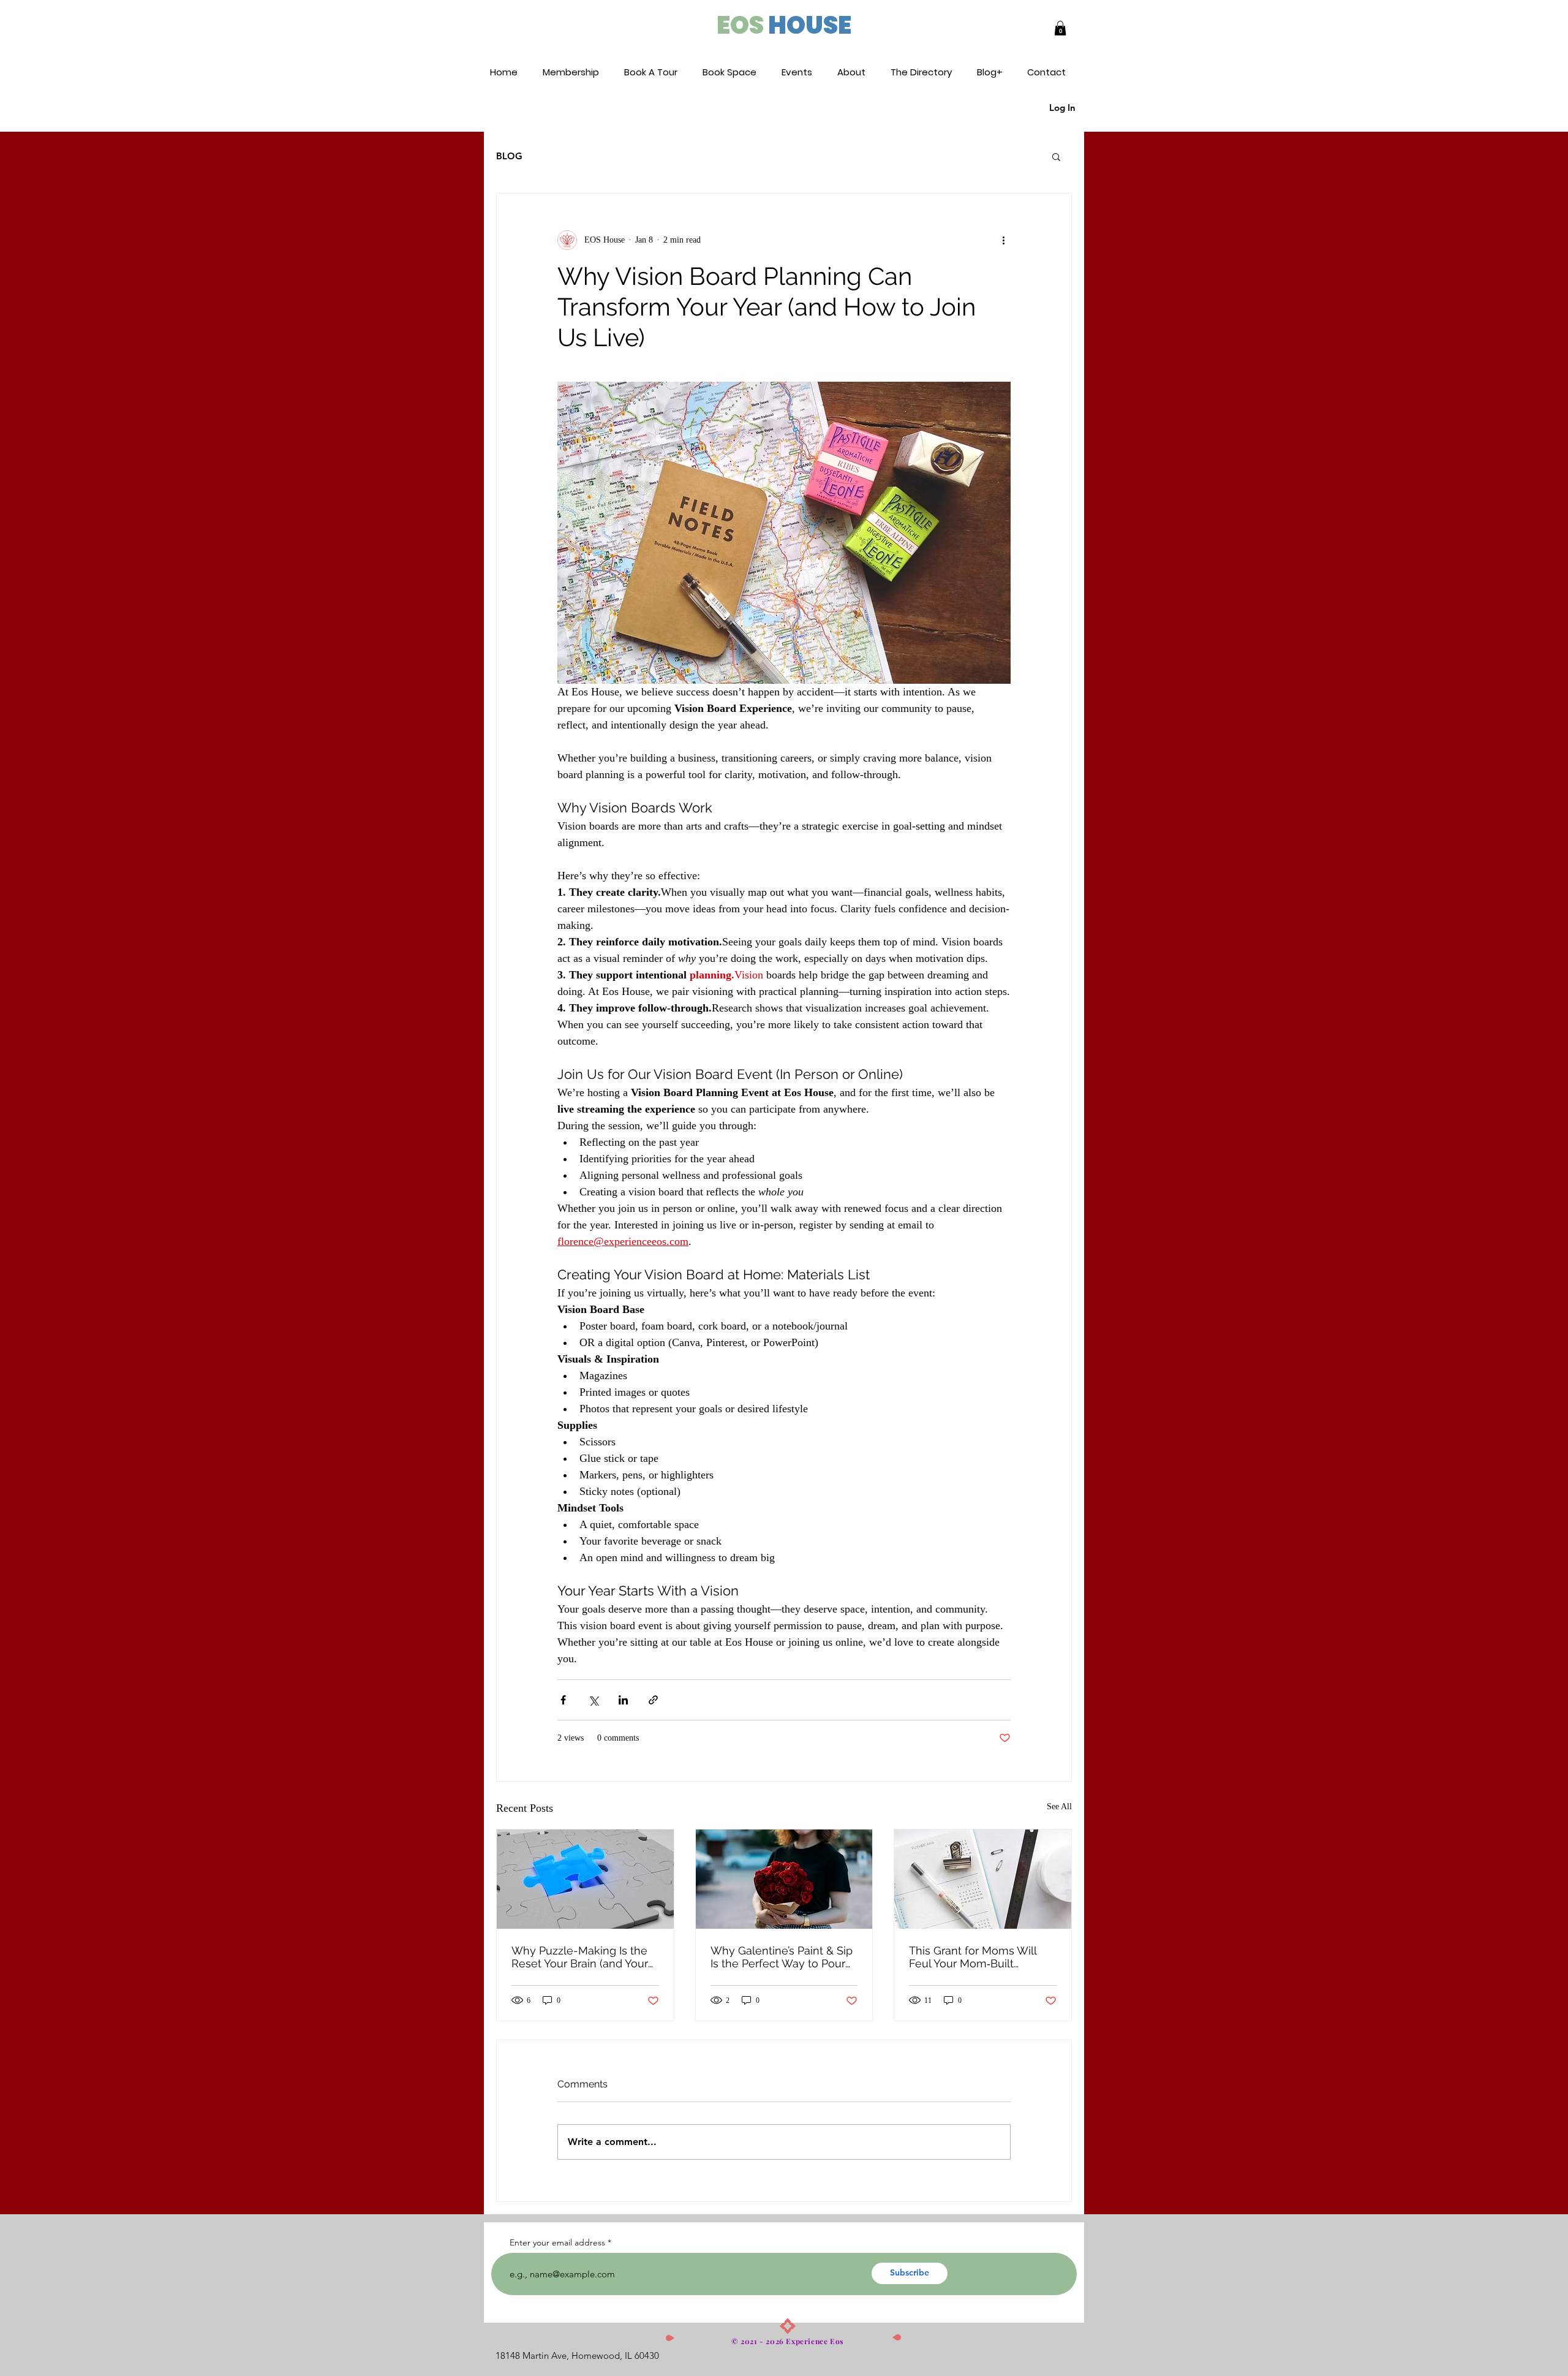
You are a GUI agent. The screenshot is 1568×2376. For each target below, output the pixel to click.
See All (1059, 1807)
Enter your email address (557, 2242)
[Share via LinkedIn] (623, 1700)
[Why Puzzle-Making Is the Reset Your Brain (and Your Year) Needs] (585, 1879)
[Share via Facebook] (563, 1700)
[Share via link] (653, 1700)
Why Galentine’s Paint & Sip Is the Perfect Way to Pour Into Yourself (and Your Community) (782, 1957)
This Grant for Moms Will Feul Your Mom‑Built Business (973, 1957)
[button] (1060, 28)
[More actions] (1003, 240)
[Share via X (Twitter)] (593, 1700)
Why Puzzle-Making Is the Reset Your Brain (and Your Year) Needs (580, 1957)
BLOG (509, 156)
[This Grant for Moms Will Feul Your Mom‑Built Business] (983, 1879)
